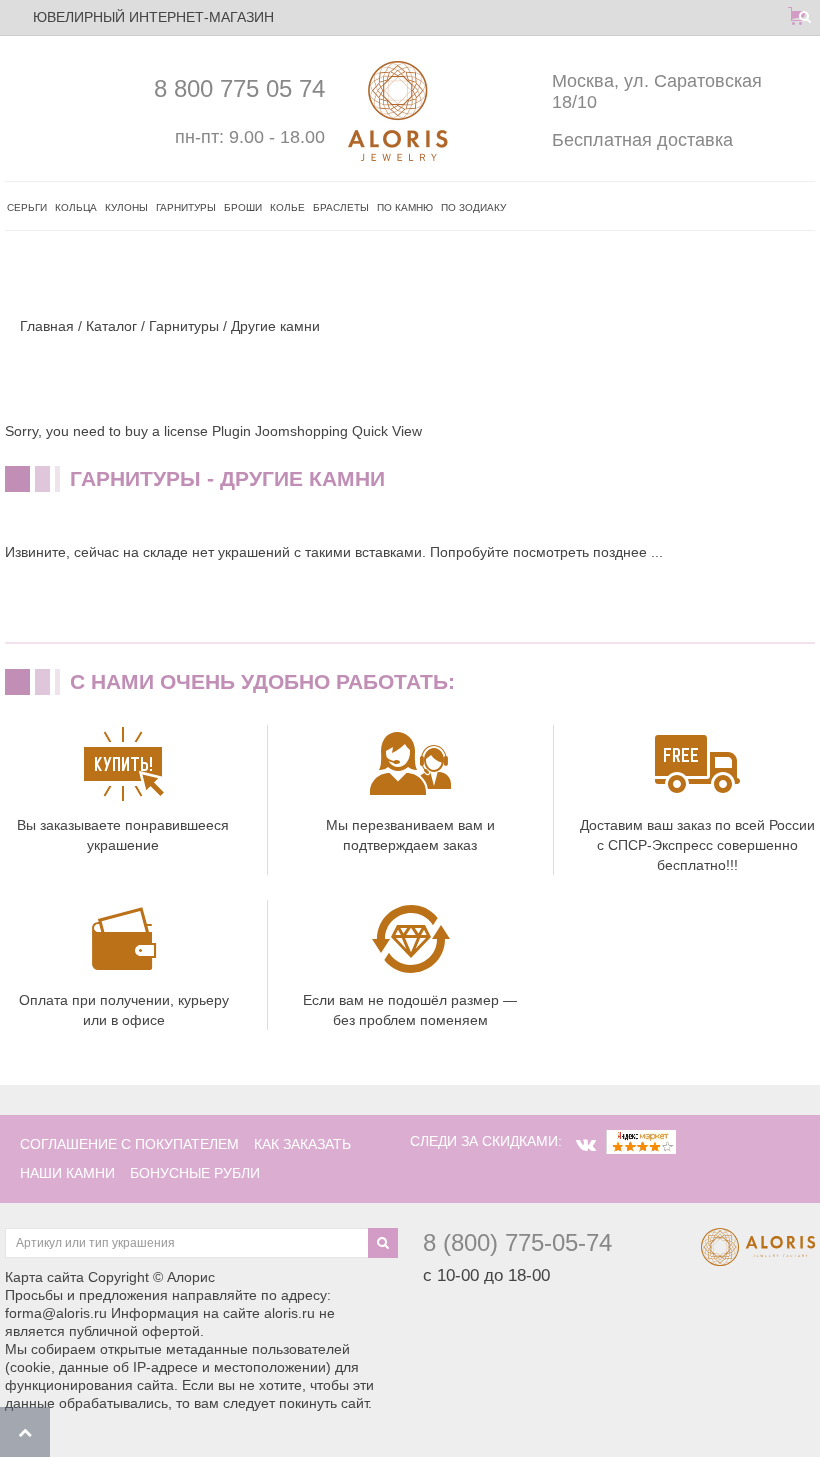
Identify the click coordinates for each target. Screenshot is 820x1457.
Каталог (111, 326)
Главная (47, 326)
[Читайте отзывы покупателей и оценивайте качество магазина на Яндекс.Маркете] (641, 1141)
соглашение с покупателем (129, 1144)
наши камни (67, 1173)
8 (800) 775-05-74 (517, 1242)
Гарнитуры (184, 326)
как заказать (302, 1144)
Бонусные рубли (195, 1173)
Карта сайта (44, 1277)
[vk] (586, 1145)
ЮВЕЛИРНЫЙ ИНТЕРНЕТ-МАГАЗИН (153, 17)
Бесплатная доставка (642, 140)
